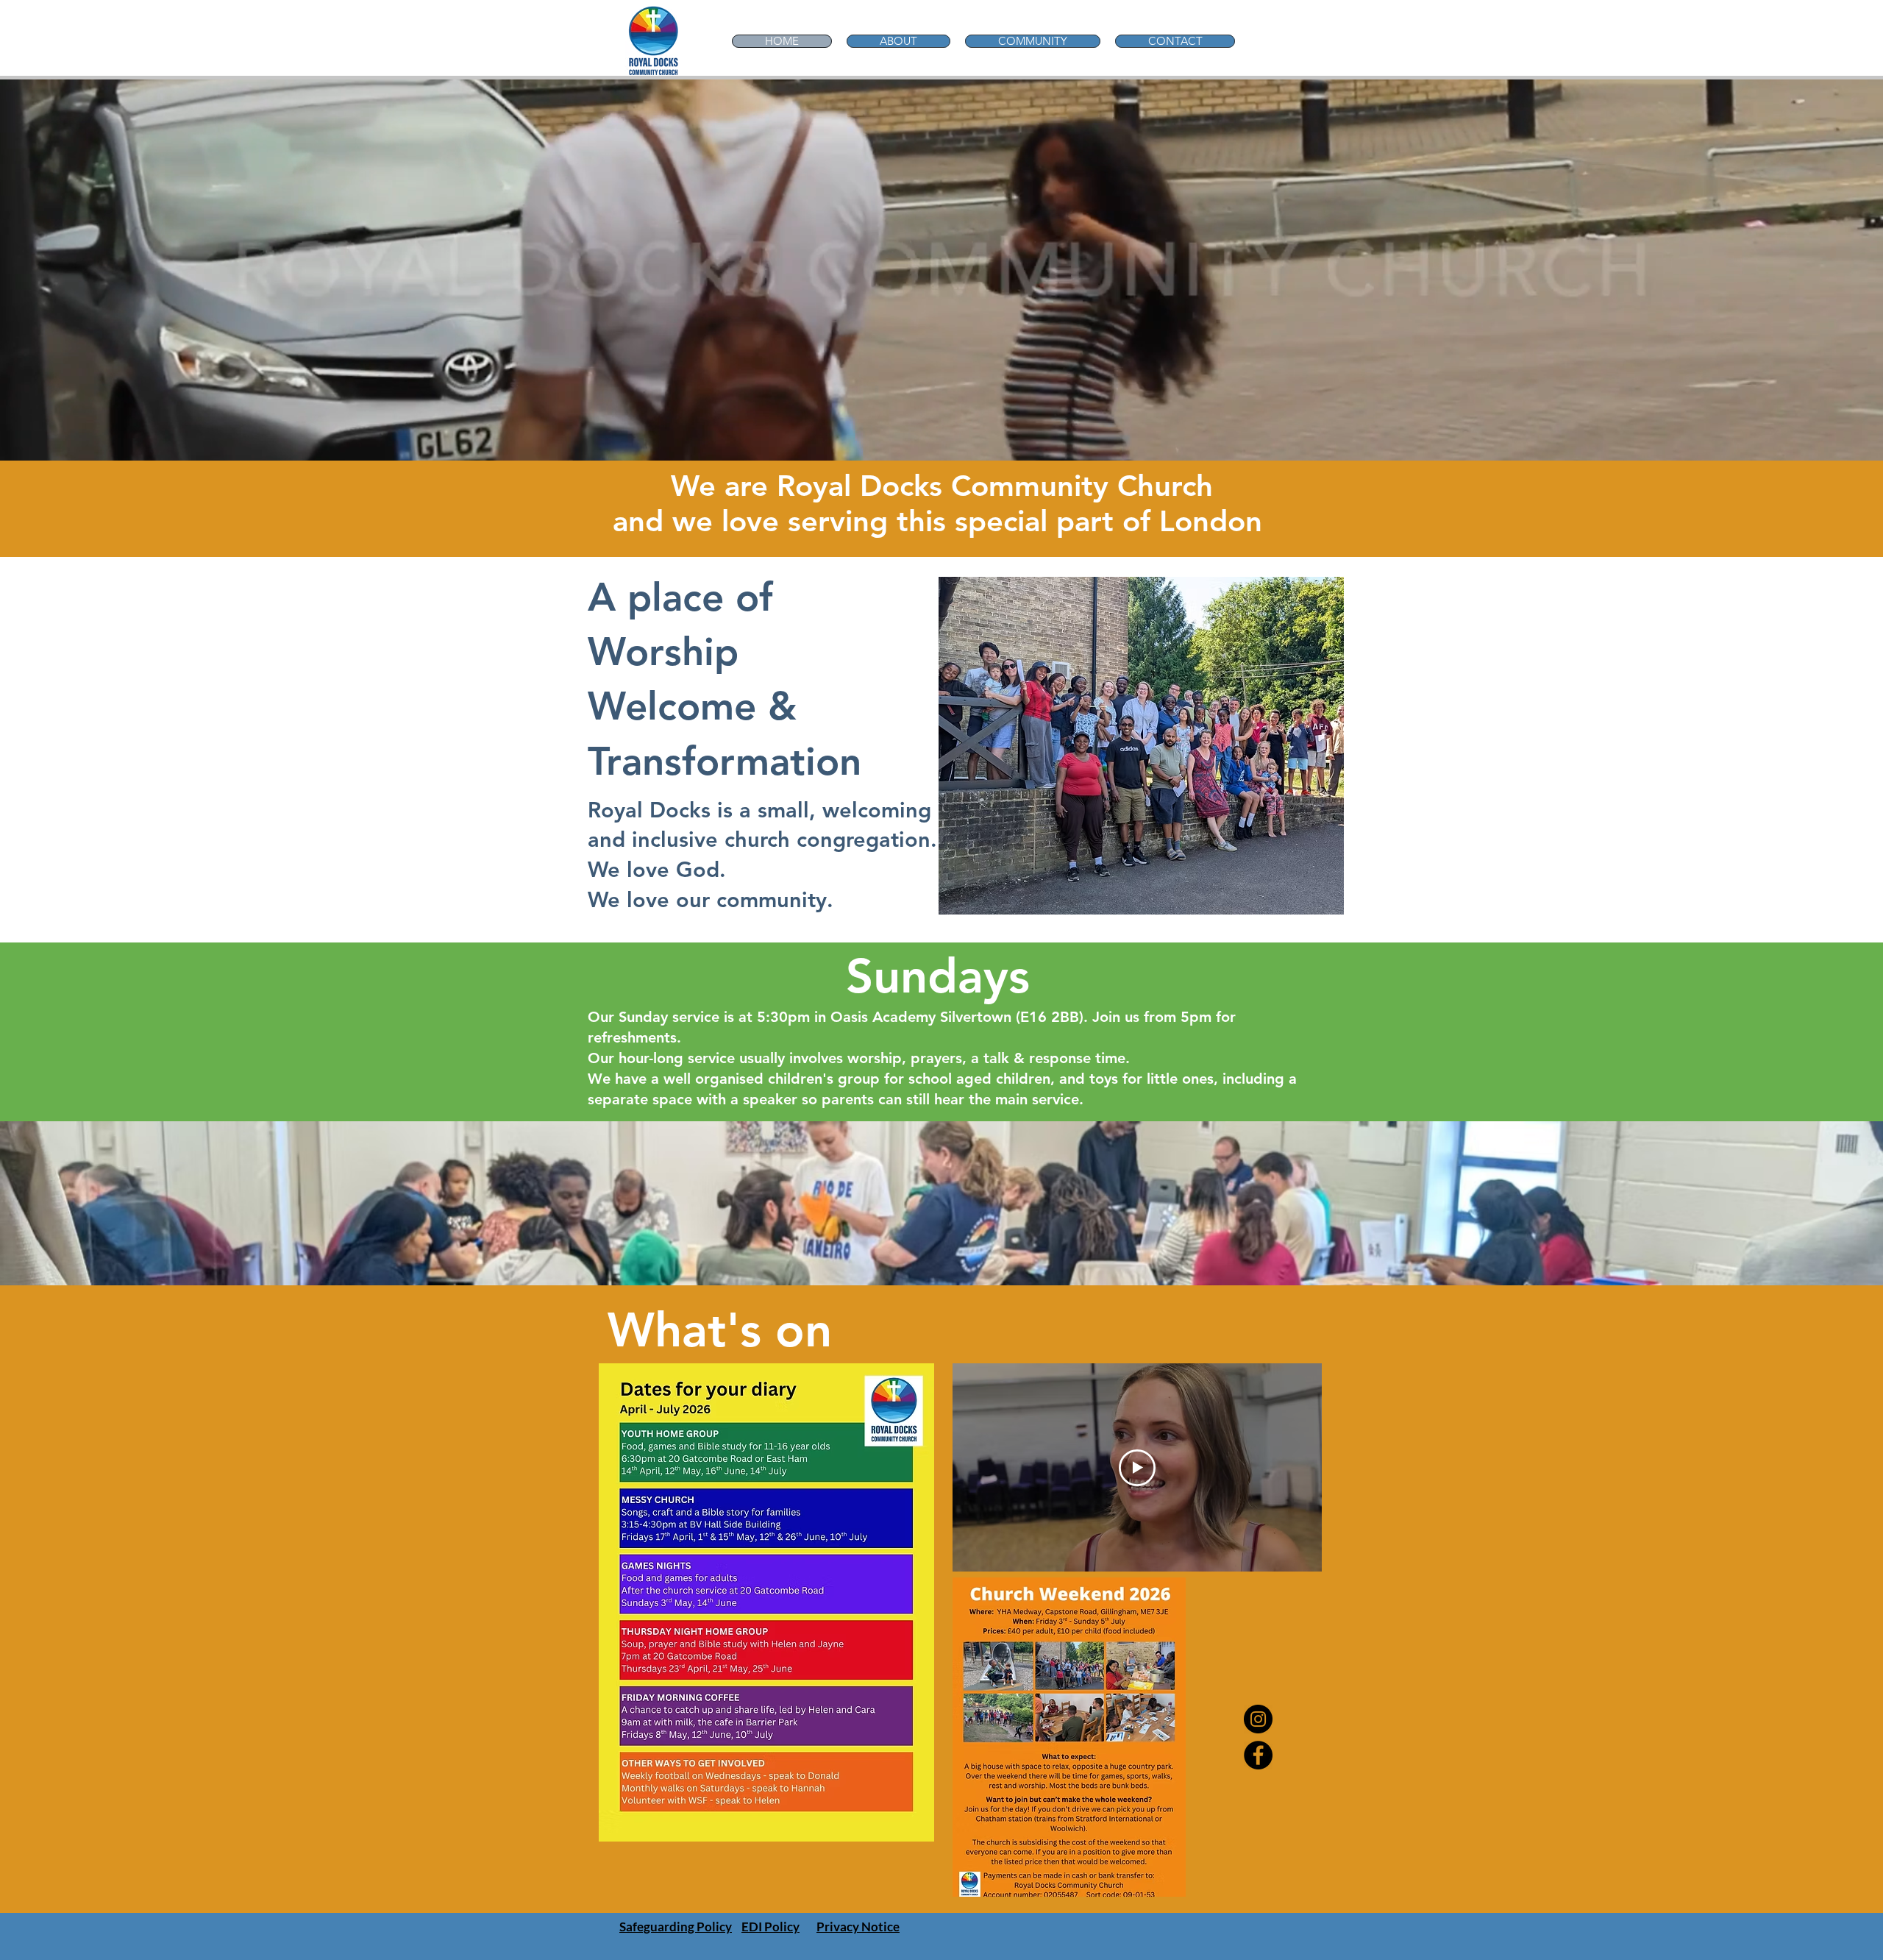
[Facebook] (1258, 1755)
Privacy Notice (858, 1927)
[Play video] (1137, 1468)
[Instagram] (1258, 1719)
